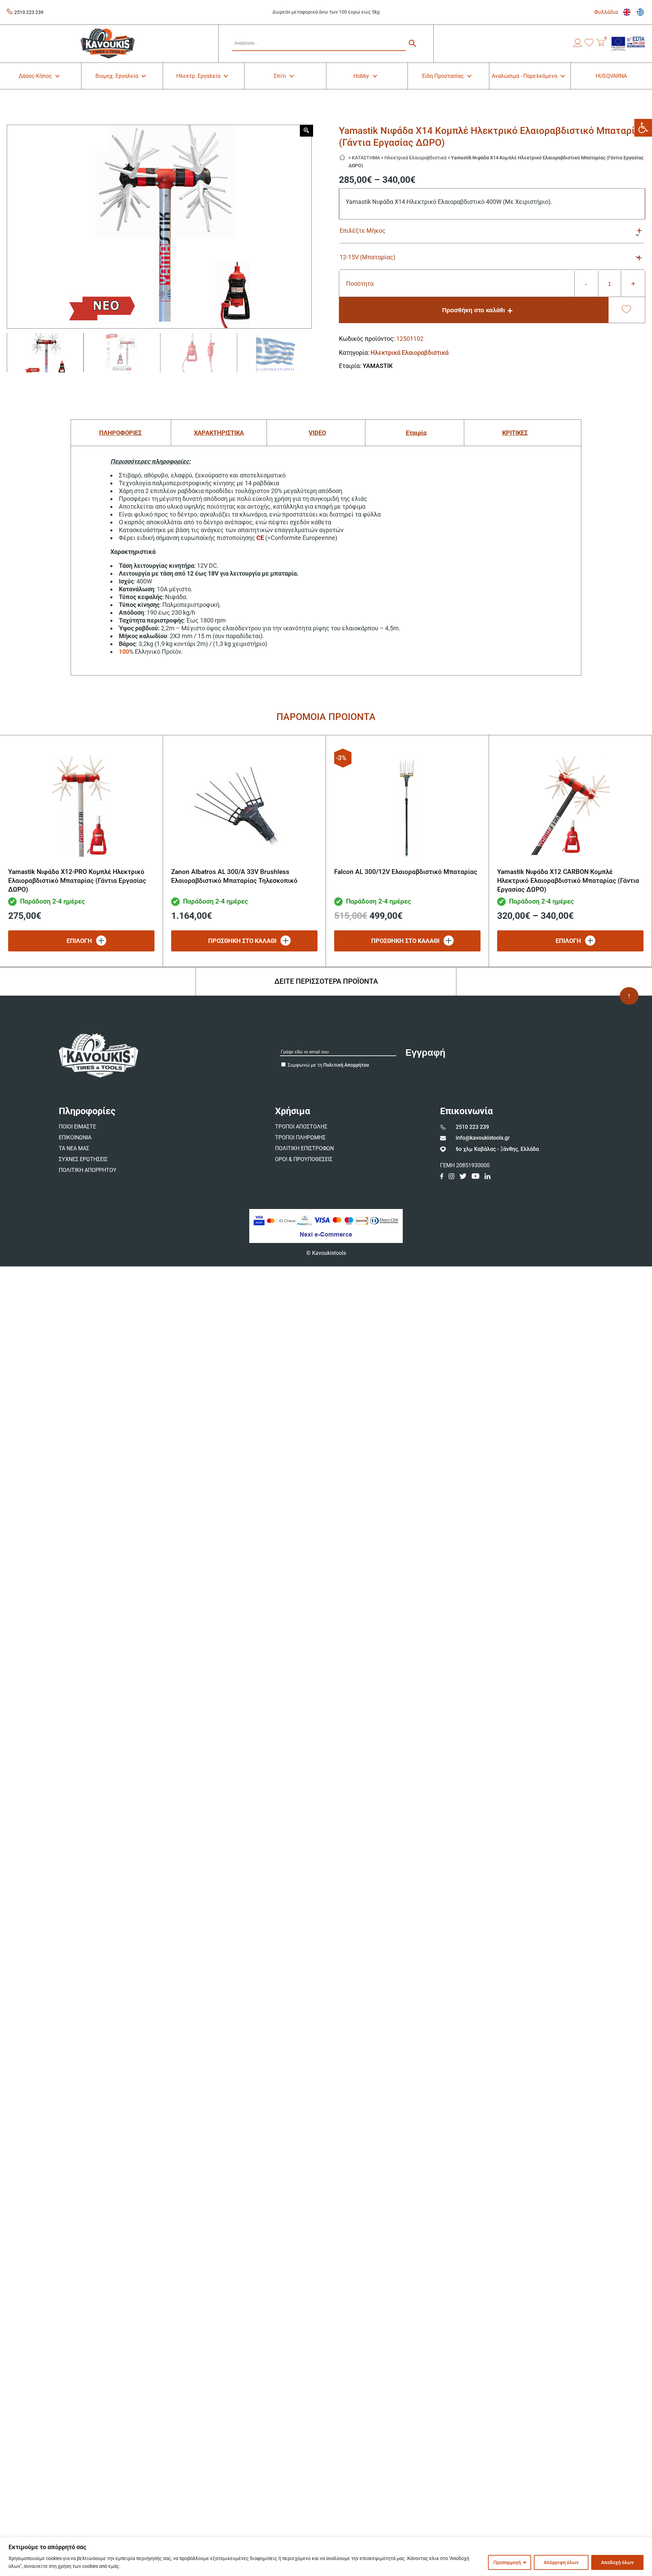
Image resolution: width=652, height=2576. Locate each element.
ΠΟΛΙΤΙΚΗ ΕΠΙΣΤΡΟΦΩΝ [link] (304, 1148)
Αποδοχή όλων (617, 2562)
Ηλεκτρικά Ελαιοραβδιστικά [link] (415, 158)
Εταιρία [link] (416, 433)
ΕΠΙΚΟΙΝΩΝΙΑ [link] (75, 1137)
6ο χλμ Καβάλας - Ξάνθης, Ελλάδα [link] (497, 1149)
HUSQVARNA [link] (611, 76)
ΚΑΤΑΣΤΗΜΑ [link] (366, 158)
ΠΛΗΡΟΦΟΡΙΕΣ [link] (120, 433)
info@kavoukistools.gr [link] (483, 1138)
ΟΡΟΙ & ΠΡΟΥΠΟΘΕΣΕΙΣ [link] (304, 1159)
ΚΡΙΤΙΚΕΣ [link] (515, 433)
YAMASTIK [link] (378, 366)
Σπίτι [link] (280, 76)
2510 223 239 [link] (29, 12)
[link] (643, 128)
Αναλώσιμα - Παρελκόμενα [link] (524, 76)
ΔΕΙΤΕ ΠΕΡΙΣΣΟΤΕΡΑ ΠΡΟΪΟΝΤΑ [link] (326, 981)
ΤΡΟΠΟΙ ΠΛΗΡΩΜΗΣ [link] (300, 1137)
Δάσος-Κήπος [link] (35, 76)
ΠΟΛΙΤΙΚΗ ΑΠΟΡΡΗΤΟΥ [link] (88, 1170)
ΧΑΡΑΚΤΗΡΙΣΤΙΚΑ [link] (219, 433)
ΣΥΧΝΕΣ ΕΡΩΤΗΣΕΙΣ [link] (83, 1159)
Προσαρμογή (507, 2562)
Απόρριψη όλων (561, 2562)
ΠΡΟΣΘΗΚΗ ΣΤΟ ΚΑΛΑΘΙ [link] (242, 941)
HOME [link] (344, 156)
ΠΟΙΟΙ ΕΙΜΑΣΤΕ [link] (77, 1127)
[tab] (120, 433)
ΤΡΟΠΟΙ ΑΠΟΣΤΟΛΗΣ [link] (301, 1127)
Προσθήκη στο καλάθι (474, 310)
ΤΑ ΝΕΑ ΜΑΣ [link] (74, 1148)
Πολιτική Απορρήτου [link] (346, 1065)
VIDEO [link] (317, 433)
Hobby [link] (361, 76)
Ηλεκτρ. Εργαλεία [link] (198, 76)
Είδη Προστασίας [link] (443, 76)
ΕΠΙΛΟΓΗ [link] (79, 941)
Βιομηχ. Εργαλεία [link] (117, 76)
